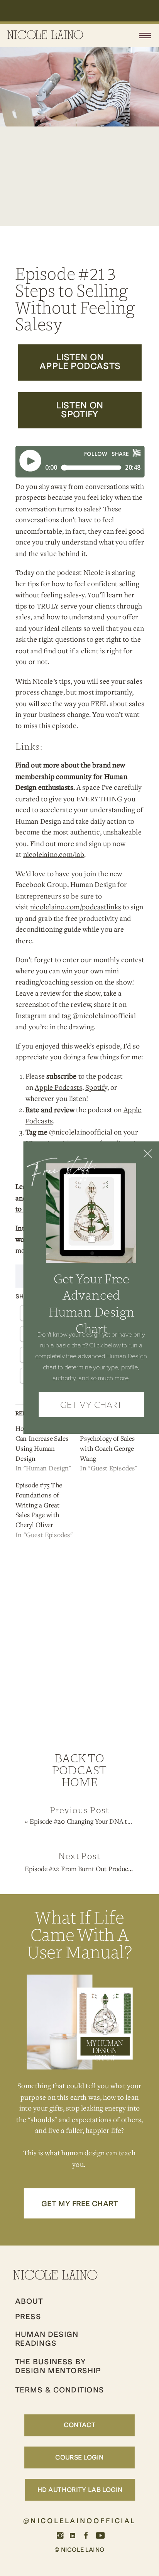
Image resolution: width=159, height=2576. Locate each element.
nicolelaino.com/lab (54, 855)
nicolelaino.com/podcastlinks (76, 907)
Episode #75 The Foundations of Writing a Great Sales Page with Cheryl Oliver (39, 1505)
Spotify (96, 1087)
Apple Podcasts (58, 1087)
